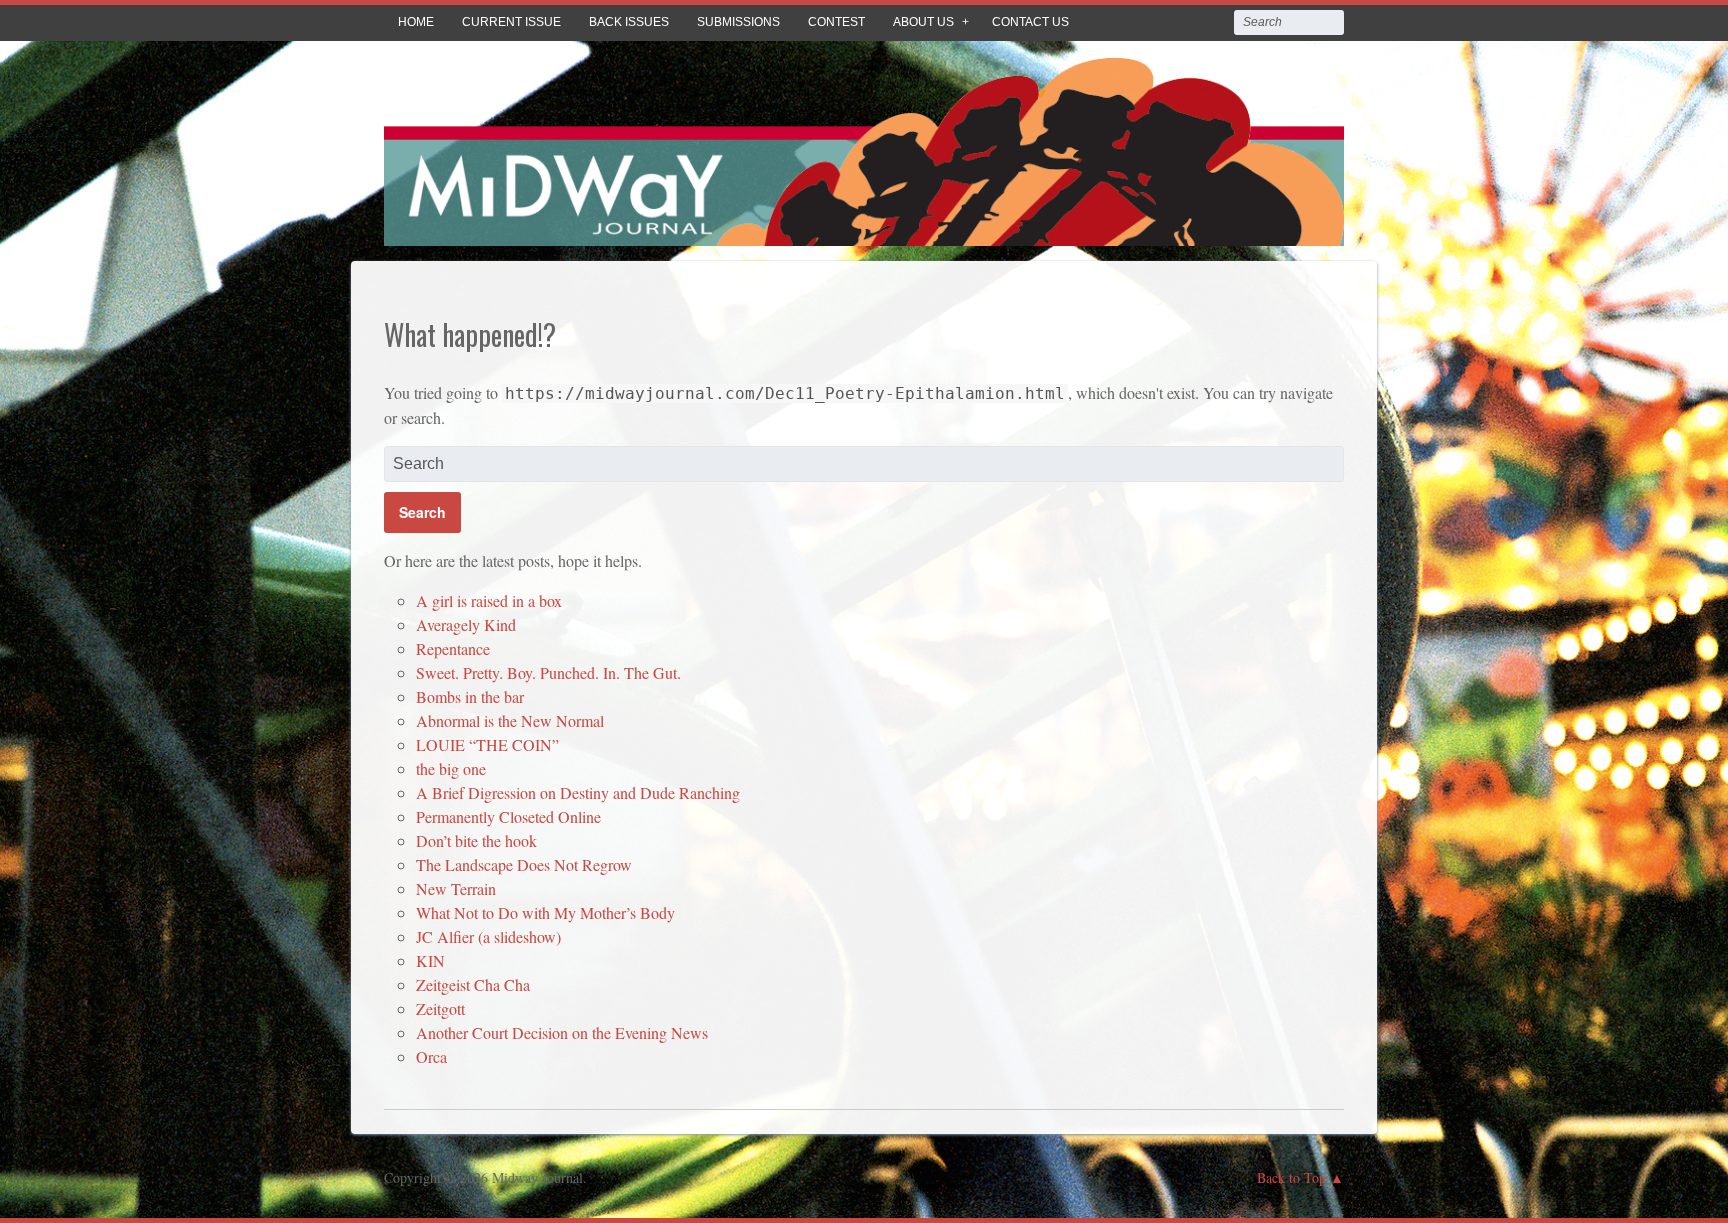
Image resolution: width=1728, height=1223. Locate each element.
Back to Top (1291, 1177)
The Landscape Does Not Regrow (524, 864)
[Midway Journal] (864, 231)
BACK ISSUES (629, 22)
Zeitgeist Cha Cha (473, 984)
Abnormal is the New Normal (510, 720)
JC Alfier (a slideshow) (488, 936)
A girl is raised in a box (489, 600)
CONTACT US (1030, 22)
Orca (431, 1056)
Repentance (453, 648)
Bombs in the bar (470, 696)
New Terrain (456, 888)
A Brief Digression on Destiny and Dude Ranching (578, 792)
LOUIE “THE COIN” (487, 744)
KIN (430, 960)
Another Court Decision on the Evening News (562, 1032)
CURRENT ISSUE (511, 22)
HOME (416, 22)
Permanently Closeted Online (508, 816)
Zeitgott (440, 1008)
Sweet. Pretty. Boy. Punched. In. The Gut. (548, 672)
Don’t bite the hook (476, 840)
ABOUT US (923, 22)
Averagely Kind (466, 624)
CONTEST (836, 22)
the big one (451, 768)
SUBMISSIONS (738, 22)
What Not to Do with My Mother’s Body (545, 912)
